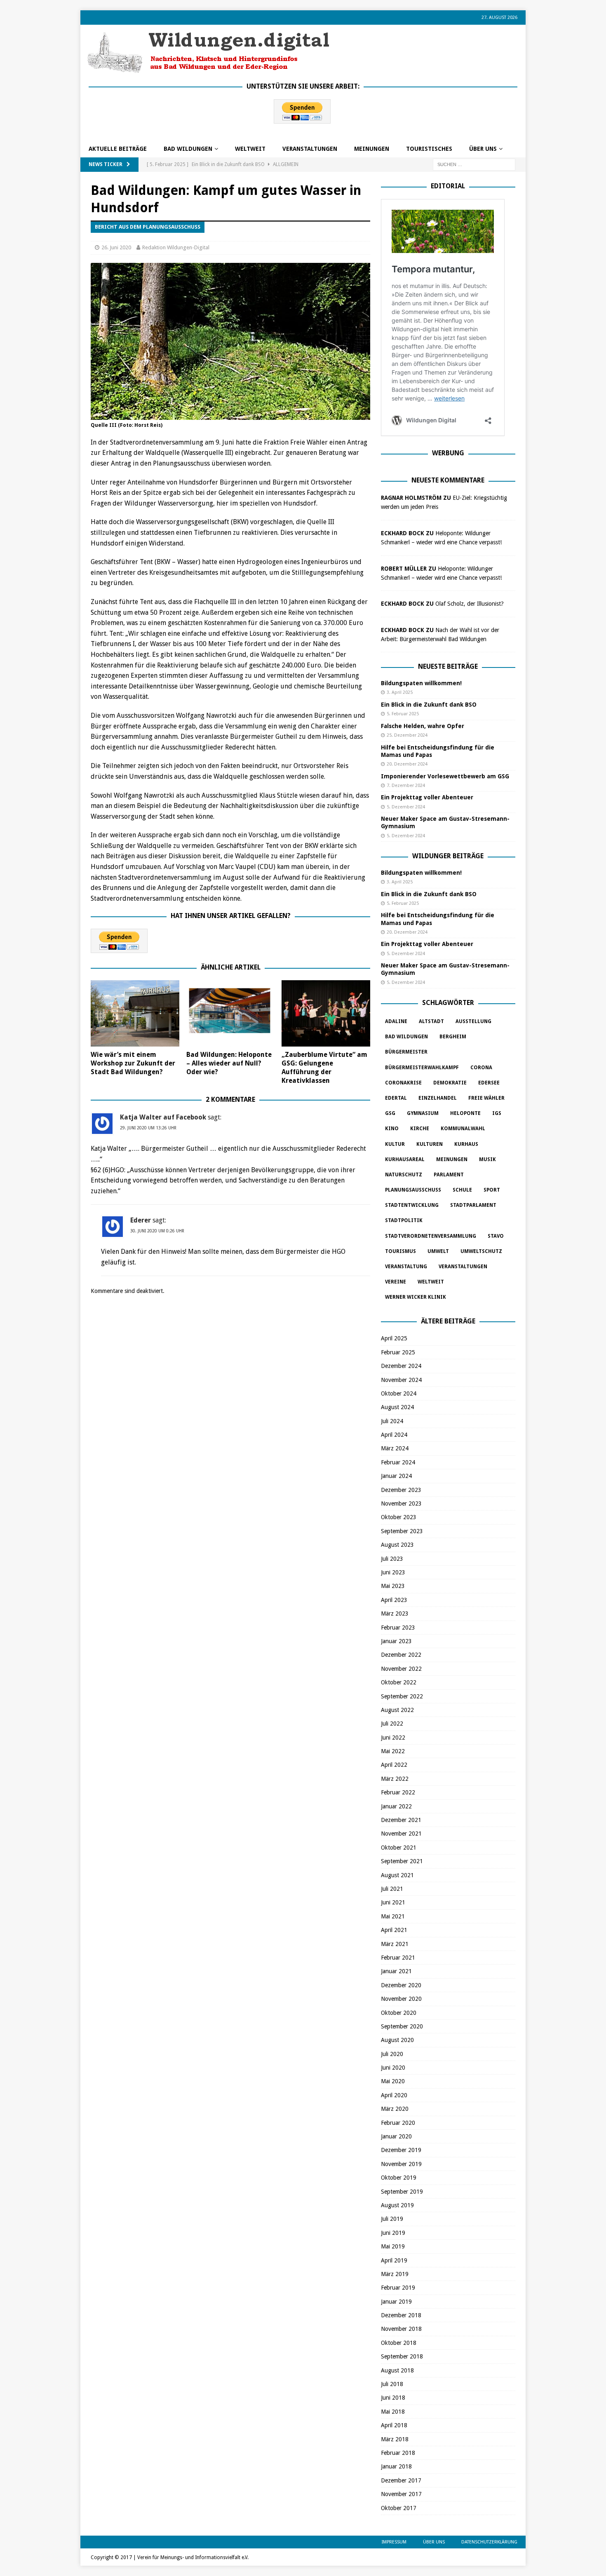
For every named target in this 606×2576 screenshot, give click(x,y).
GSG (390, 1113)
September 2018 (402, 2356)
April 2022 (394, 1765)
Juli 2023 (392, 1559)
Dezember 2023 (401, 1490)
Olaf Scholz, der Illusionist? (470, 604)
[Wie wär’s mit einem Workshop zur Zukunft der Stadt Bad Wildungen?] (135, 1013)
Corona (481, 1068)
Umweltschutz (481, 1251)
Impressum (394, 2542)
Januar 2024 (396, 1476)
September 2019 (402, 2192)
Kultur (395, 1144)
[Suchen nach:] (474, 164)
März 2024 (395, 1448)
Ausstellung (473, 1021)
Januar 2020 (396, 2136)
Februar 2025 (398, 1352)
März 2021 (395, 1944)
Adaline (396, 1021)
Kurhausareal (405, 1159)
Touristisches (429, 149)
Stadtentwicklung (412, 1205)
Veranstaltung (406, 1267)
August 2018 (397, 2370)
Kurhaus (466, 1144)
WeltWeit (250, 149)
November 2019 (401, 2164)
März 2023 (395, 1614)
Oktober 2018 (399, 2343)
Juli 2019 (392, 2219)
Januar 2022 (396, 1806)
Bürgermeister (406, 1052)
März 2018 (395, 2439)
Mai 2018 (393, 2412)
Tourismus (400, 1251)
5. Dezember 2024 (406, 807)
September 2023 (402, 1531)
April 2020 (394, 2095)
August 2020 (397, 2040)
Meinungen (372, 149)
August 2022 (397, 1710)
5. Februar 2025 (403, 714)
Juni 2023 (393, 1572)
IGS (497, 1113)
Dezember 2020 (401, 1985)
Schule (462, 1190)
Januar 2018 (396, 2466)
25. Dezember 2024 (407, 735)
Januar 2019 (396, 2302)
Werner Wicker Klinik (416, 1297)
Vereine (396, 1282)
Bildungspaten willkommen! (421, 683)
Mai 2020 (393, 2081)
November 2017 (401, 2494)
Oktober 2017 (399, 2508)
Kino (392, 1129)
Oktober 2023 (399, 1517)
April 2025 (394, 1338)
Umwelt (438, 1251)
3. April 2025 (400, 692)
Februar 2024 (398, 1462)
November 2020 (401, 1999)
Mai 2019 (393, 2246)
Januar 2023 (396, 1641)
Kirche (420, 1129)
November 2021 (401, 1834)
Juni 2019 (393, 2233)
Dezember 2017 (401, 2480)
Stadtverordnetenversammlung (431, 1236)
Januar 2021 (396, 1971)
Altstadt (431, 1021)
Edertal (396, 1098)
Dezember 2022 (401, 1655)
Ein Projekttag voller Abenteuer (427, 797)
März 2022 (395, 1779)
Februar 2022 (398, 1792)
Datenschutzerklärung (489, 2542)
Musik (487, 1159)
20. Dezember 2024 (407, 764)
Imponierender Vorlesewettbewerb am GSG (445, 776)
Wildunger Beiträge (448, 856)
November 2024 (401, 1380)
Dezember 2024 (401, 1366)
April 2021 (394, 1930)
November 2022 (401, 1669)
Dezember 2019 (401, 2150)
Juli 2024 (392, 1421)
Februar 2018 (398, 2453)
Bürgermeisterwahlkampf (422, 1068)
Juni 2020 (393, 2068)
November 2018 (401, 2329)
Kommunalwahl (463, 1129)
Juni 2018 (393, 2398)
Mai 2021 (393, 1916)
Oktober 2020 (399, 2013)
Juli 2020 (392, 2054)
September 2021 (402, 1861)
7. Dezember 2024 (406, 786)
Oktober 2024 (399, 1393)
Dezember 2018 (401, 2315)
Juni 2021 (393, 1902)
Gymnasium (423, 1113)
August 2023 (397, 1545)
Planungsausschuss (413, 1190)
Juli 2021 (392, 1889)
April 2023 (394, 1600)
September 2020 (402, 2026)
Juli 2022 (392, 1724)
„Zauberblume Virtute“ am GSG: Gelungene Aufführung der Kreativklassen (324, 1067)
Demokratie (450, 1083)
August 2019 (397, 2205)
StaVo (496, 1236)
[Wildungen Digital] (208, 70)
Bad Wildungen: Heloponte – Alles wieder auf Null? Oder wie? (229, 1063)
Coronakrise (403, 1083)
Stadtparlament (473, 1205)
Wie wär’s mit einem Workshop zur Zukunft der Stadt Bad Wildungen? (133, 1063)
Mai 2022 (393, 1751)
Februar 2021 (398, 1958)
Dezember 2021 (401, 1820)
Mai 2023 (393, 1586)
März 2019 (395, 2274)
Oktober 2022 (399, 1682)
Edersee (489, 1083)
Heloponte (465, 1113)
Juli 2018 (392, 2384)
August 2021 (397, 1875)
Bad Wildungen (188, 149)
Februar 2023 (398, 1628)
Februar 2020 (398, 2123)
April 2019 (394, 2260)
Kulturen (430, 1144)
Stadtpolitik (404, 1220)
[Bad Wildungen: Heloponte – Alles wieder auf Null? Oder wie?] (231, 1013)
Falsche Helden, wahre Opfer (423, 726)
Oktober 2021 (399, 1848)
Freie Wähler (486, 1098)
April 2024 (394, 1435)
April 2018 (394, 2425)
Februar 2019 (398, 2288)
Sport (492, 1190)
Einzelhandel (438, 1098)
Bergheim (453, 1037)
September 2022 (402, 1696)
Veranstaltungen (310, 149)
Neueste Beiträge (448, 666)
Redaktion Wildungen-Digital (176, 247)
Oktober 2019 (399, 2178)
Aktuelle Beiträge (118, 149)
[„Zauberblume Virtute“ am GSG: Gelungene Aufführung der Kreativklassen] (326, 1013)
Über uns (483, 149)
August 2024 (397, 1407)
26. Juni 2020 (116, 247)
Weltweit (431, 1282)
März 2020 (395, 2109)
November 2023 (401, 1503)
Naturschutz (404, 1175)
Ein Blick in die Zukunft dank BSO (429, 705)
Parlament (449, 1175)
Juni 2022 (393, 1738)
